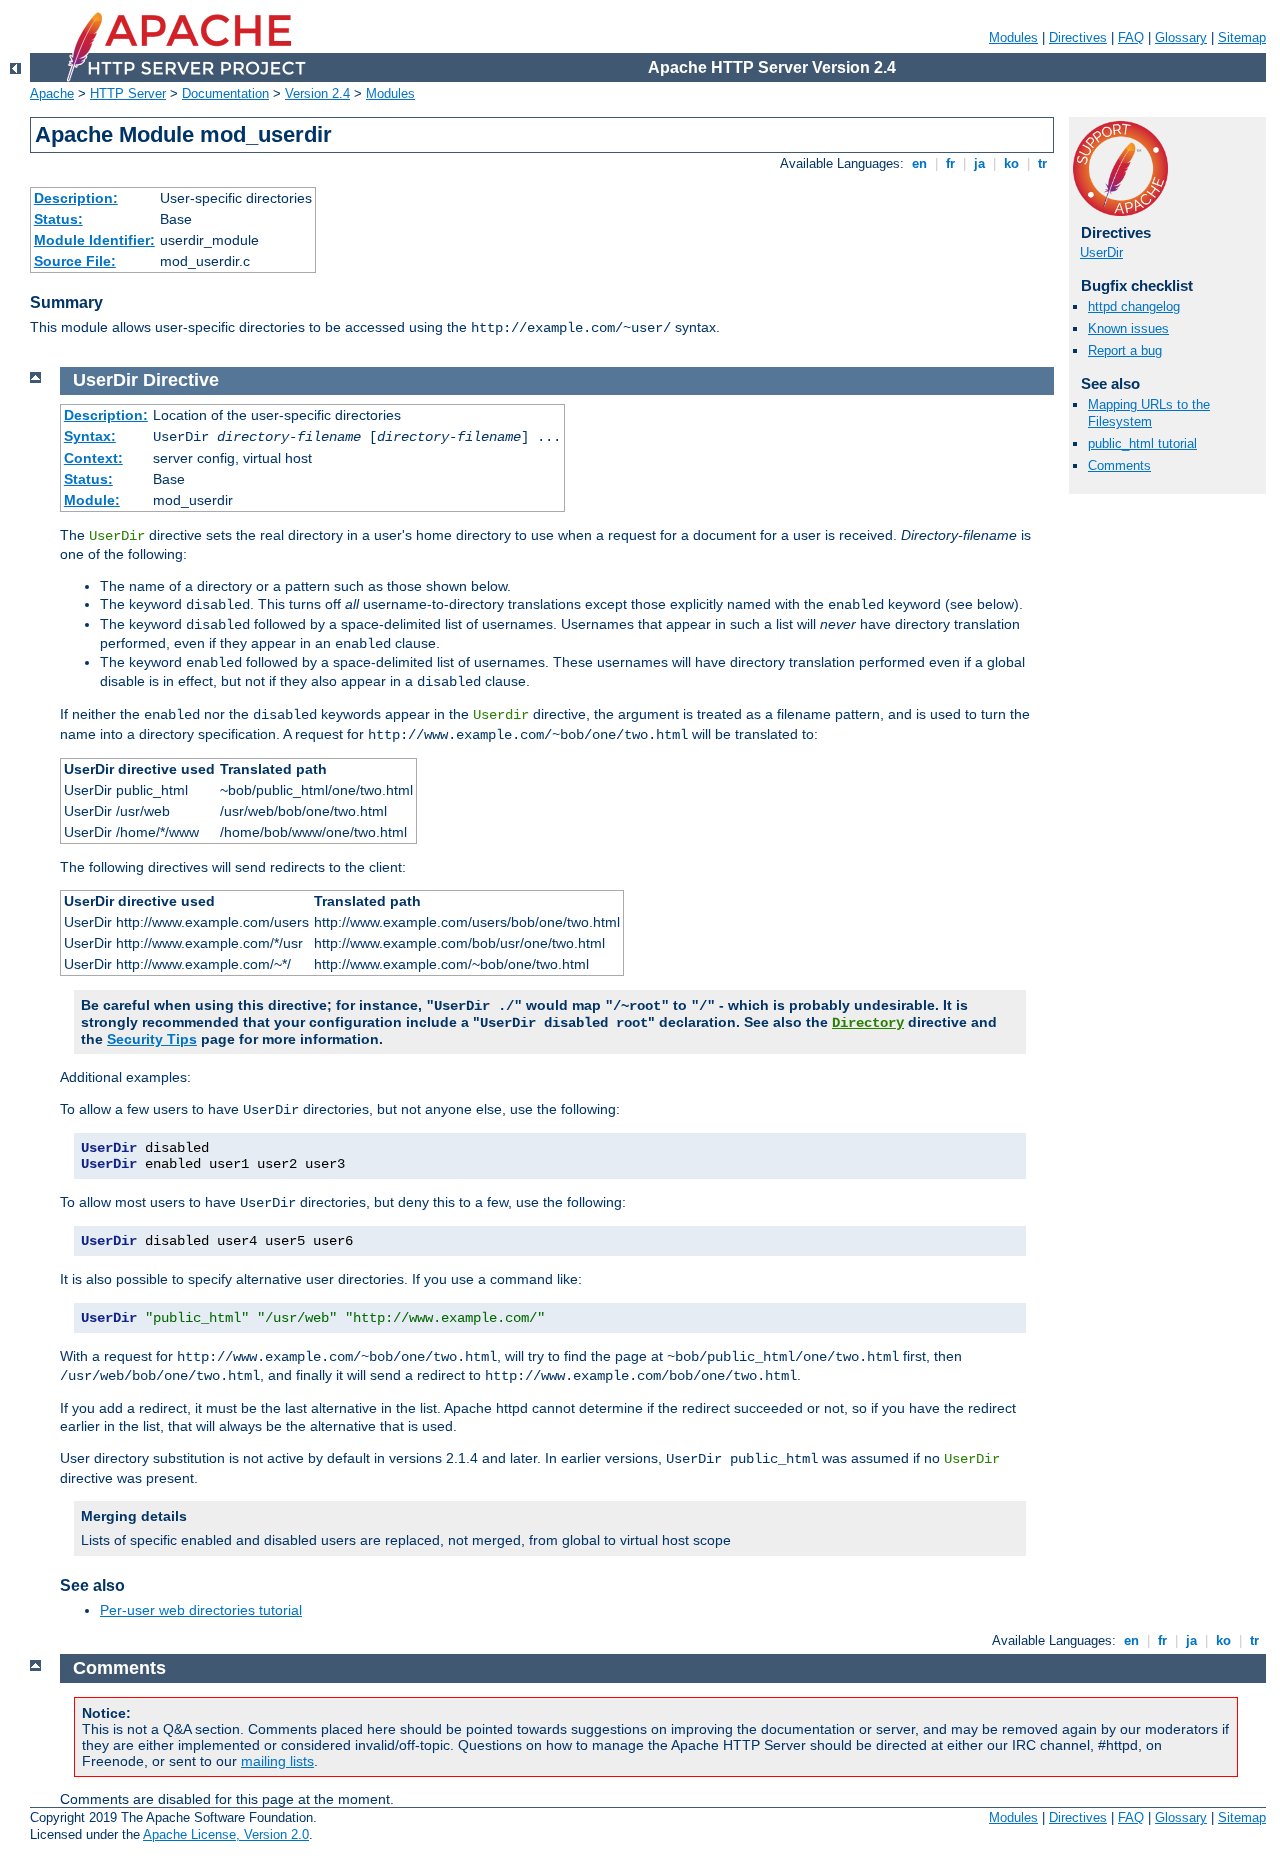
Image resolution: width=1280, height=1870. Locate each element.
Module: (92, 500)
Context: (93, 458)
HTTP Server (128, 93)
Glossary (1181, 37)
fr (950, 163)
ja (979, 163)
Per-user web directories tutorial (201, 1610)
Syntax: (90, 436)
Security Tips (152, 1039)
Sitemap (1242, 37)
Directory (868, 1023)
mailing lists (277, 1761)
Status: (58, 219)
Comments (1119, 465)
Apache (52, 93)
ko (1011, 163)
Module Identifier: (94, 240)
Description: (76, 198)
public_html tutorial (1142, 443)
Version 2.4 (317, 93)
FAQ (1131, 37)
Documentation (225, 93)
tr (1042, 163)
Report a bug (1125, 350)
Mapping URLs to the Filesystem (1149, 413)
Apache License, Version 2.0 (226, 1834)
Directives (1078, 37)
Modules (1013, 37)
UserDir (1101, 252)
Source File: (75, 261)
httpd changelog (1134, 306)
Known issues (1128, 328)
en (919, 163)
